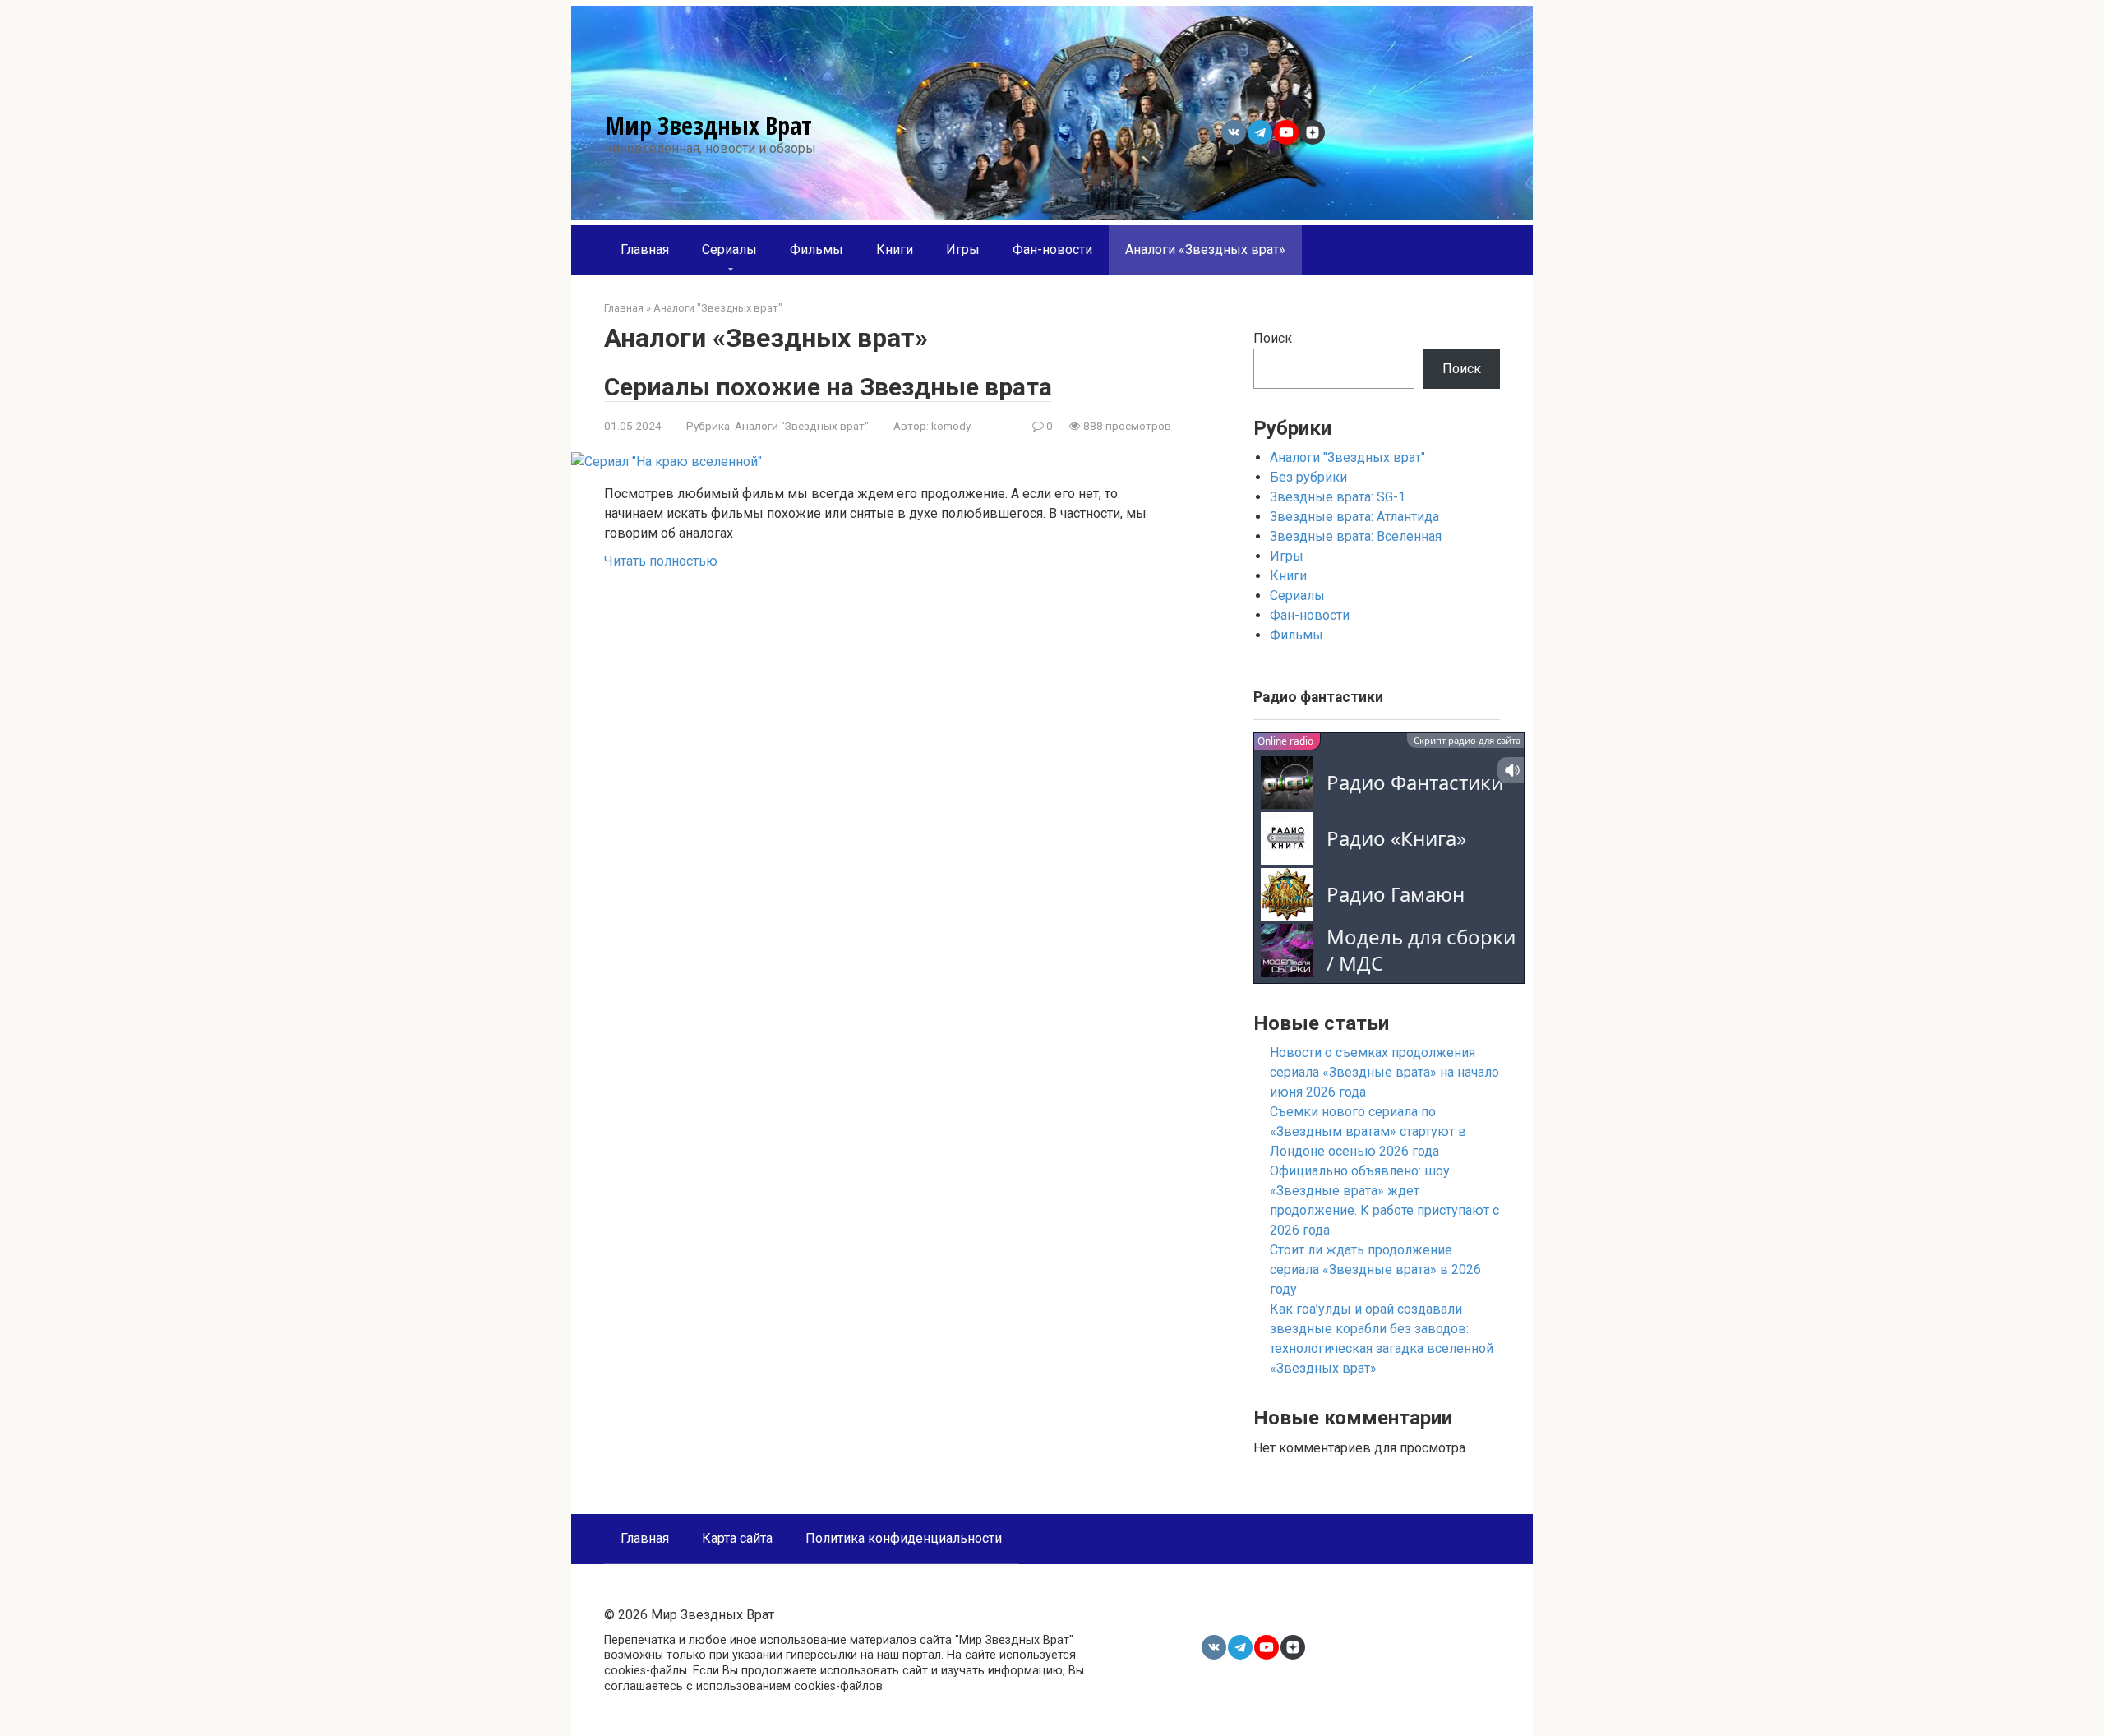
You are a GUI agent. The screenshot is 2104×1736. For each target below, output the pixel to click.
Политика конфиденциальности (904, 1538)
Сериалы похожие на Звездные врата (828, 387)
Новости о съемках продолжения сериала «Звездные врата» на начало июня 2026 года (1384, 1072)
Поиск (1273, 338)
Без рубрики (1308, 477)
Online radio (1285, 741)
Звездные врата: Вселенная (1356, 536)
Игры (963, 249)
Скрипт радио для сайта (1467, 740)
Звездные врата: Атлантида (1354, 517)
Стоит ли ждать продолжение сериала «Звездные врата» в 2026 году (1375, 1270)
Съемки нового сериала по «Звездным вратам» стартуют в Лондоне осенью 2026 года (1368, 1131)
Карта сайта (737, 1538)
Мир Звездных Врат (708, 125)
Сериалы (729, 249)
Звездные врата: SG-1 (1338, 497)
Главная (645, 249)
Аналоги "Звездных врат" (802, 426)
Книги (895, 249)
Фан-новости (1052, 249)
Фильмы (817, 249)
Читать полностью (661, 561)
